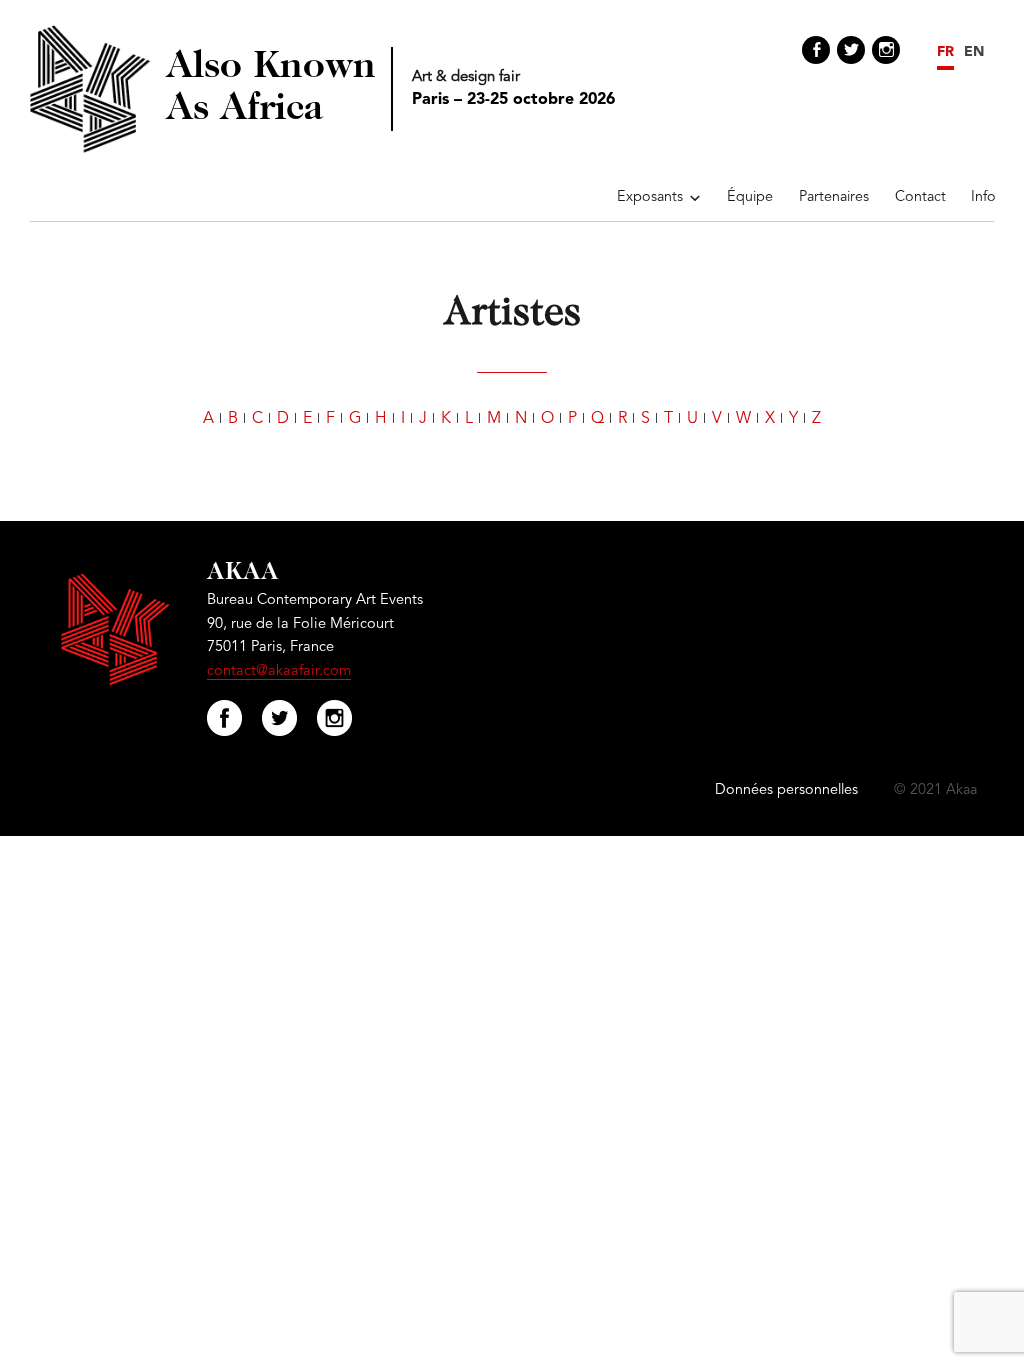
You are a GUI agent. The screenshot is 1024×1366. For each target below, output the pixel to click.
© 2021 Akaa (935, 790)
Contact (920, 197)
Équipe (750, 197)
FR (945, 52)
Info (983, 197)
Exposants (650, 197)
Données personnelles (786, 790)
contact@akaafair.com (279, 671)
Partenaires (834, 197)
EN (974, 52)
